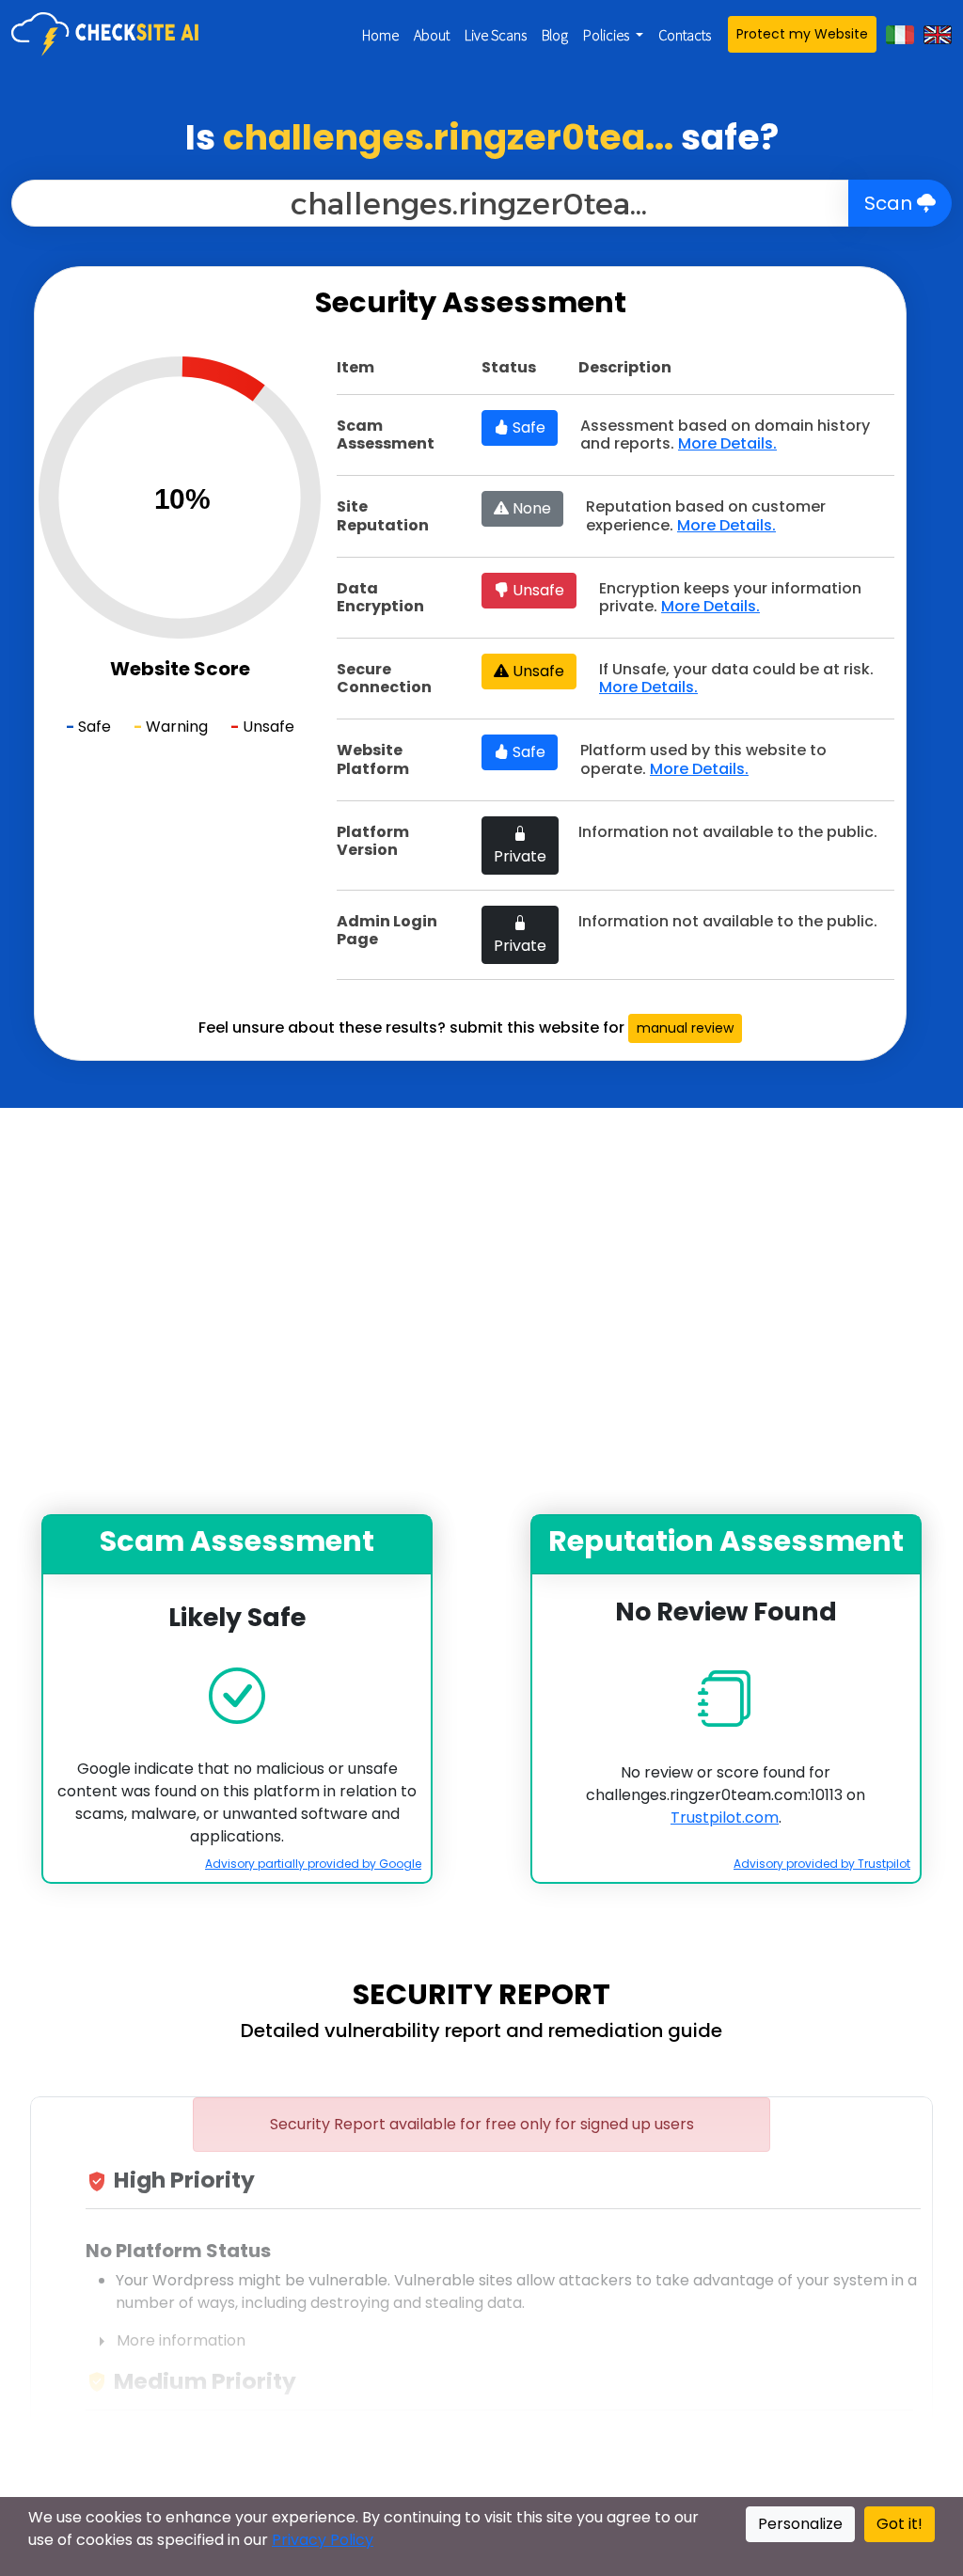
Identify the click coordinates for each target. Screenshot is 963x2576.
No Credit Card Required (481, 1482)
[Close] (793, 900)
